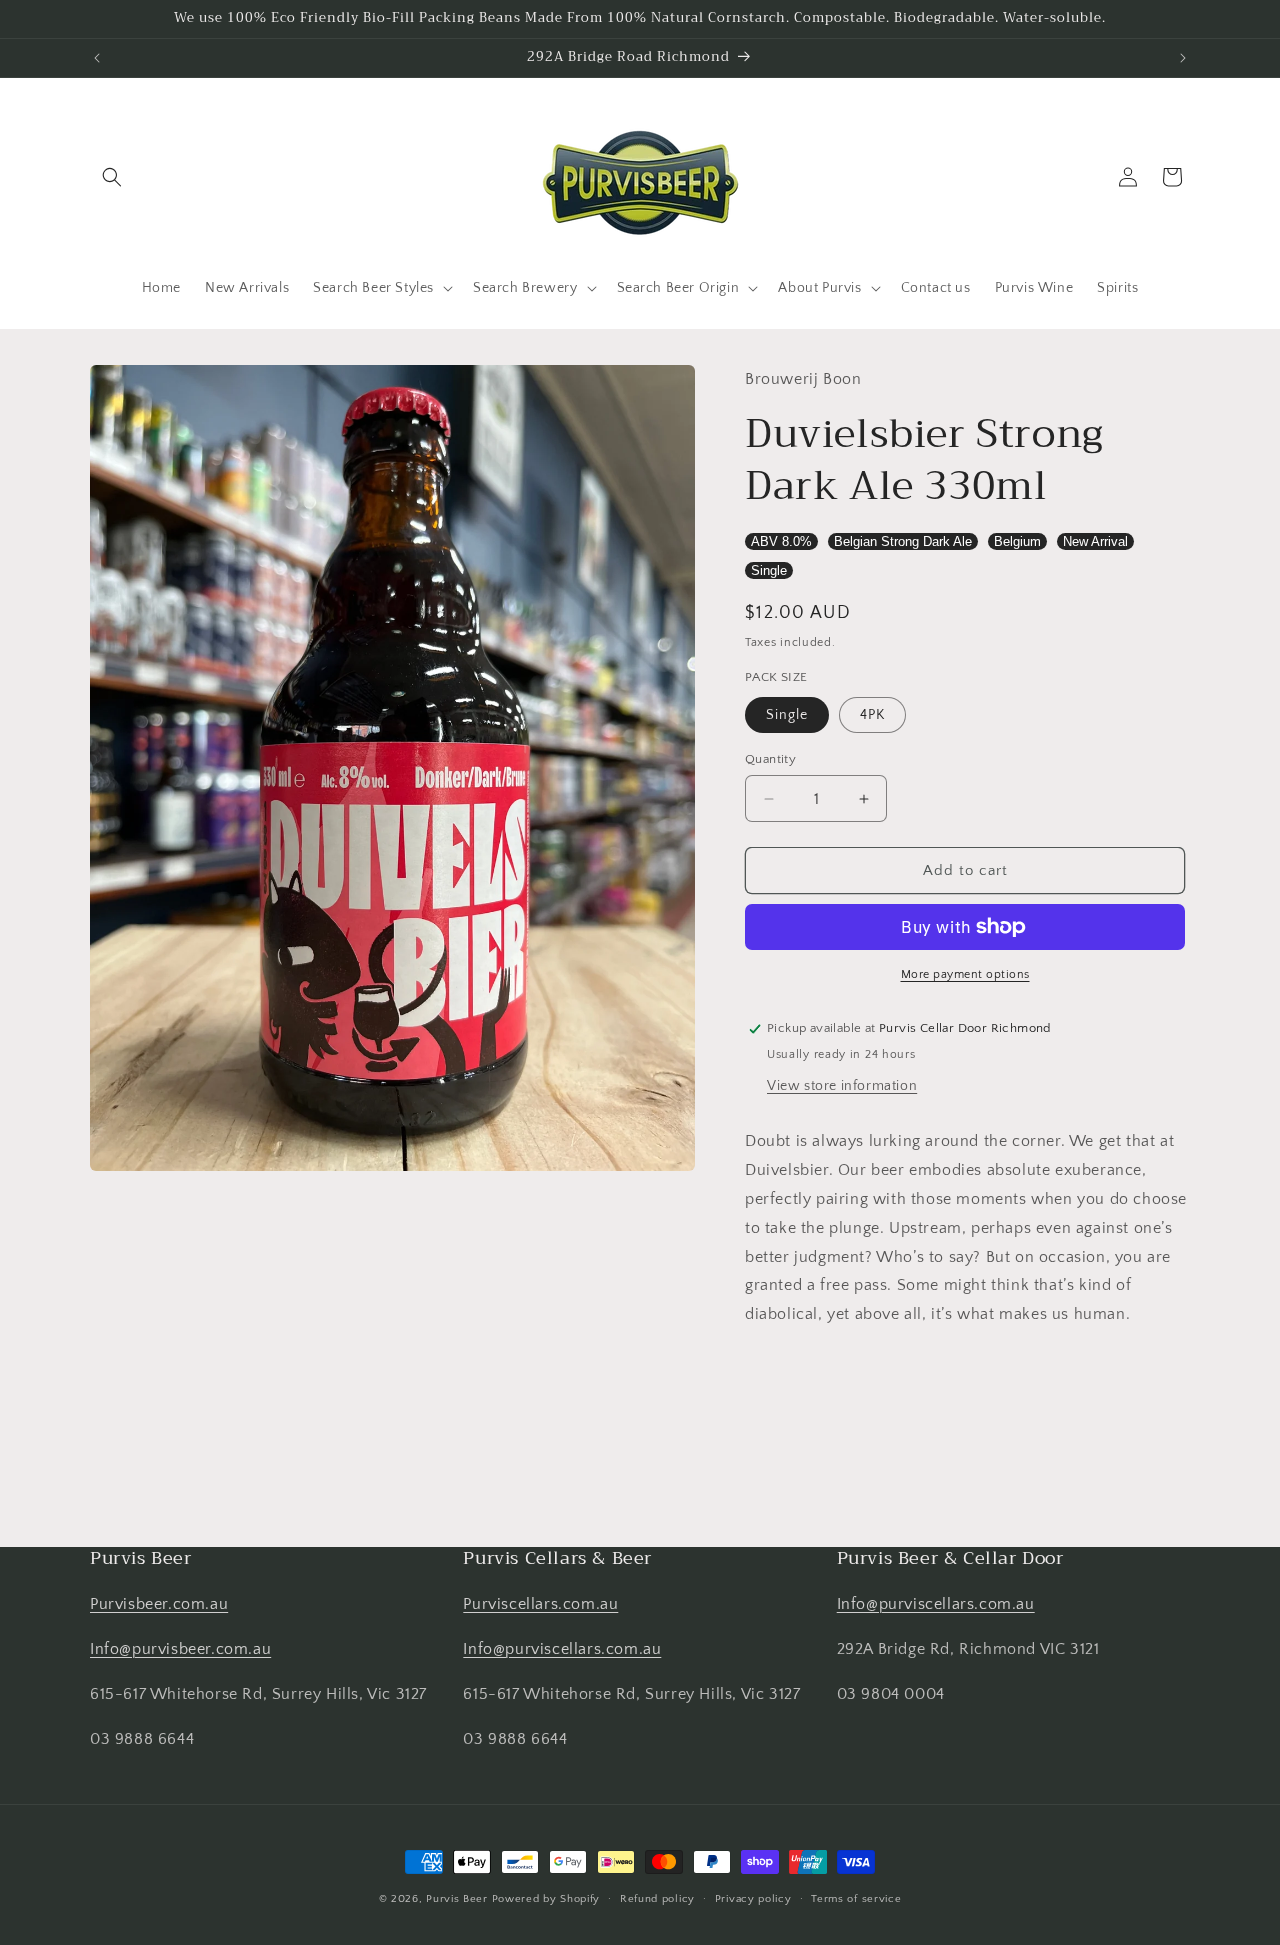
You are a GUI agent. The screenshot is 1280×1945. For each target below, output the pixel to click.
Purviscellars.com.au (540, 1604)
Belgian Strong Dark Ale (903, 541)
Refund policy (657, 1898)
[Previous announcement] (97, 58)
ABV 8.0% (781, 541)
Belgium (1017, 541)
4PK (872, 715)
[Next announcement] (1183, 58)
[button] (112, 177)
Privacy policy (753, 1898)
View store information (842, 1086)
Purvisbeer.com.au (159, 1604)
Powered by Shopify (546, 1899)
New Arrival (1095, 541)
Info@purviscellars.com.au (562, 1649)
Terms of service (856, 1898)
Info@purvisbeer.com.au (180, 1649)
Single (769, 570)
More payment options (965, 974)
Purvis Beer (457, 1899)
